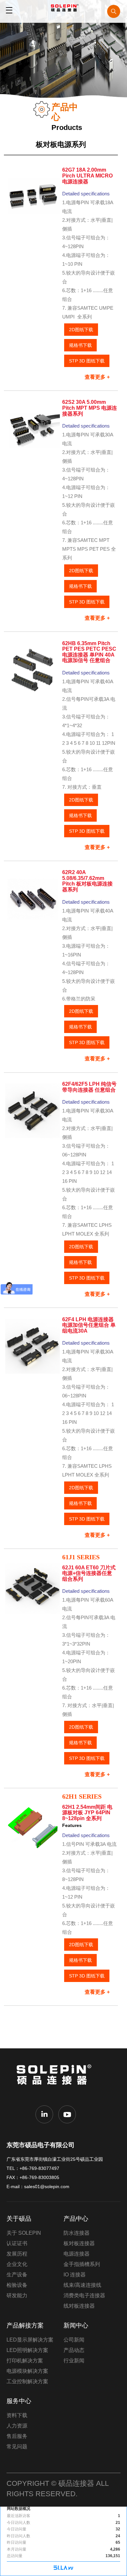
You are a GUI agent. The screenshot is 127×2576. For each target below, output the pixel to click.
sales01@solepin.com (47, 2187)
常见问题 (17, 2447)
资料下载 (17, 2415)
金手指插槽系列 (82, 2264)
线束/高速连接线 (82, 2285)
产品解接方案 (25, 2325)
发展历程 (17, 2254)
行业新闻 (74, 2361)
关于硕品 (19, 2219)
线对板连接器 (79, 2306)
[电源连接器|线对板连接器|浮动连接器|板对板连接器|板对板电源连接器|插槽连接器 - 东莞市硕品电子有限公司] (63, 10)
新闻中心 (76, 2325)
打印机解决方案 (25, 2361)
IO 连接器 (75, 2275)
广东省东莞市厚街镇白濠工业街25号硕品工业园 (55, 2159)
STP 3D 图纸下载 (87, 361)
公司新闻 (74, 2340)
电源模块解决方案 (27, 2371)
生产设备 (17, 2275)
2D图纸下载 (81, 330)
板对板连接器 (79, 2243)
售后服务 (17, 2436)
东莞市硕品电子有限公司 (56, 2079)
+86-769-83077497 (39, 2168)
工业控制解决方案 (27, 2381)
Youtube (67, 2114)
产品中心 (76, 2219)
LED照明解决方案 (27, 2350)
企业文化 (17, 2264)
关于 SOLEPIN (24, 2233)
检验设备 (17, 2285)
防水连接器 (77, 2233)
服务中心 (19, 2401)
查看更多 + (97, 377)
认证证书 (17, 2243)
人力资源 (17, 2426)
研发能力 (17, 2295)
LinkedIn (44, 2114)
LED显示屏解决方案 (30, 2340)
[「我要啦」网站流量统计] (63, 2569)
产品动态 (74, 2350)
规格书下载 (80, 345)
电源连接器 (77, 2254)
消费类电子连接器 (84, 2295)
